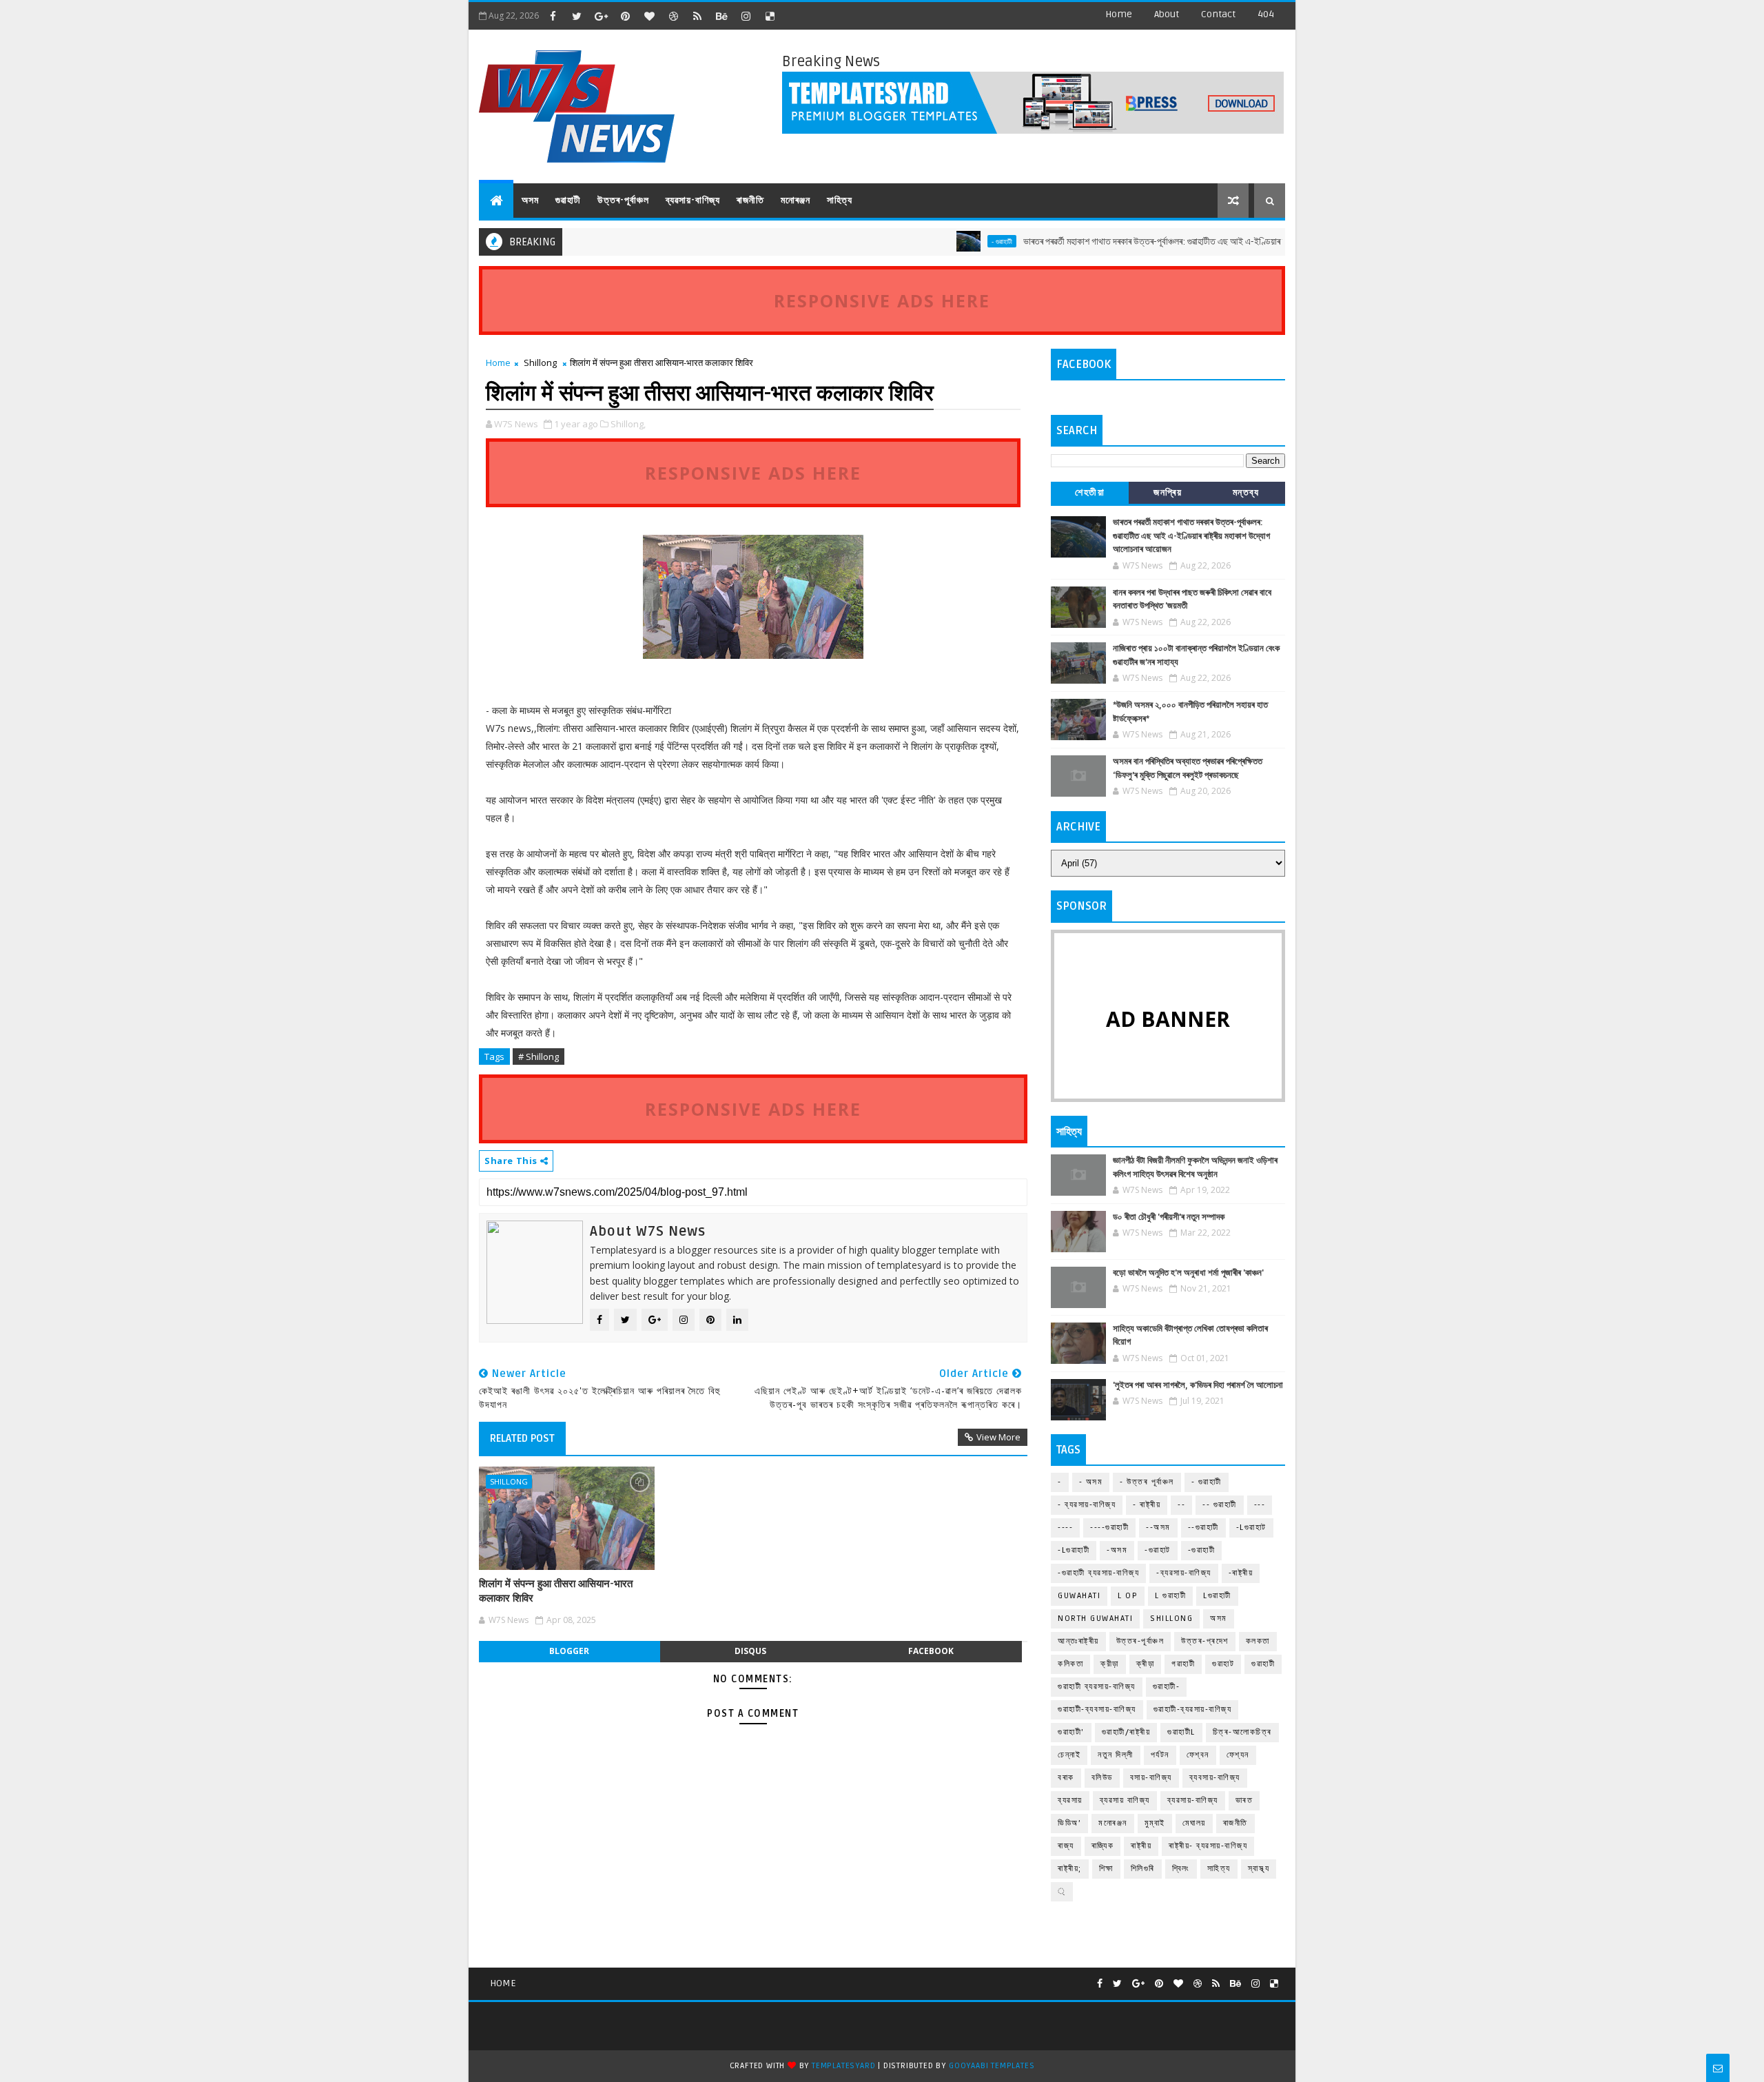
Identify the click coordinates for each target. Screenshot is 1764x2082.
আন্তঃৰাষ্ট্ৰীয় (1078, 1641)
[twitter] (577, 16)
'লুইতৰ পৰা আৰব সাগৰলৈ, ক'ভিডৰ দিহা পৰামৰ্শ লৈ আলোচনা (1198, 1385)
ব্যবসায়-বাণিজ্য (1215, 1778)
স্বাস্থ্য (1259, 1869)
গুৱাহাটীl (1181, 1732)
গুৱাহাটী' (1071, 1732)
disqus (750, 1651)
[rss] (697, 16)
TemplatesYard (843, 2066)
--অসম (1158, 1528)
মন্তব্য (1246, 492)
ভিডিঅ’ (1069, 1823)
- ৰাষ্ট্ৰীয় (1147, 1505)
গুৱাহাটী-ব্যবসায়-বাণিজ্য (1097, 1710)
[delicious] (770, 16)
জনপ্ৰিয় (1168, 492)
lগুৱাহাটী (1217, 1596)
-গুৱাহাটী (1202, 1550)
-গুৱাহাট (1158, 1550)
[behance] (721, 16)
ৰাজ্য (1066, 1846)
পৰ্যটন (1160, 1755)
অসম (530, 200)
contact (1218, 14)
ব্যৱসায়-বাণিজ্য (693, 200)
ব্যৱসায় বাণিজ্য (1125, 1800)
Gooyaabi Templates (992, 2066)
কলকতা (1258, 1641)
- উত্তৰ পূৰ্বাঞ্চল (1147, 1482)
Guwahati (1079, 1596)
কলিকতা (1070, 1664)
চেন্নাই (1069, 1755)
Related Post (522, 1438)
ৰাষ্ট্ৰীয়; (1070, 1869)
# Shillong (539, 1057)
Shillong (540, 363)
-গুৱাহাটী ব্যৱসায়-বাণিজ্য (1098, 1573)
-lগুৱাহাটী (1074, 1550)
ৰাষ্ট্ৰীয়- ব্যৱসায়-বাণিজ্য (1208, 1846)
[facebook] (553, 16)
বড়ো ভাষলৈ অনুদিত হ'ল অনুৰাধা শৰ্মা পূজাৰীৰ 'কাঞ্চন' (1188, 1273)
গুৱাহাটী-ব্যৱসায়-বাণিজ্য (1193, 1710)
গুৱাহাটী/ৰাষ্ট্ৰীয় (1126, 1732)
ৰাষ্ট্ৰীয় (1141, 1846)
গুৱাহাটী (568, 200)
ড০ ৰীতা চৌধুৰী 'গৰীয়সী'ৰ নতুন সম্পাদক (1169, 1217)
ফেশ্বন (1198, 1755)
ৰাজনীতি (750, 200)
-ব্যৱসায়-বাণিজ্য (1184, 1573)
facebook (931, 1651)
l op (1128, 1596)
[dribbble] (673, 16)
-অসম (1117, 1550)
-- (1181, 1505)
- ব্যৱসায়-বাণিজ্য (1087, 1505)
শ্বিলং (1181, 1869)
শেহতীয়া (1090, 492)
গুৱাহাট (1223, 1664)
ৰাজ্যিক (1103, 1846)
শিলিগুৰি (1143, 1869)
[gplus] (601, 16)
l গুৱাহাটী (1170, 1596)
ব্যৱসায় (1070, 1800)
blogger (569, 1651)
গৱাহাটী (1183, 1664)
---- (1065, 1528)
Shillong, (628, 424)
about (1167, 14)
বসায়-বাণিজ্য (1151, 1778)
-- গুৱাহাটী (1220, 1505)
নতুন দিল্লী (1116, 1755)
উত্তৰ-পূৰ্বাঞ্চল (623, 200)
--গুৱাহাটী (1203, 1528)
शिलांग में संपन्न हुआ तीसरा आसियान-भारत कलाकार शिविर (556, 1591)
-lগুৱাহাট (1251, 1528)
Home (1119, 14)
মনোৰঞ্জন (796, 200)
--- (1260, 1505)
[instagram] (746, 16)
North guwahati (1095, 1619)
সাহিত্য (840, 200)
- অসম (1091, 1482)
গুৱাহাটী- (1167, 1687)
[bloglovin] (649, 16)
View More (998, 1437)
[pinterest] (625, 16)
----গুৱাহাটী (1109, 1528)
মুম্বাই (1155, 1823)
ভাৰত (1244, 1800)
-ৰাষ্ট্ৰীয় (1241, 1573)
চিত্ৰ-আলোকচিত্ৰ (1242, 1732)
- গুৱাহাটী (945, 241)
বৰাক (1066, 1778)
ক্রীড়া (1110, 1664)
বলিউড (1102, 1778)
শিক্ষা (1106, 1869)
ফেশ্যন (1238, 1755)
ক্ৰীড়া (1146, 1664)
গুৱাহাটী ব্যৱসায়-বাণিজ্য (1097, 1687)
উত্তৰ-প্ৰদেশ (1205, 1641)
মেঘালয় (1194, 1823)
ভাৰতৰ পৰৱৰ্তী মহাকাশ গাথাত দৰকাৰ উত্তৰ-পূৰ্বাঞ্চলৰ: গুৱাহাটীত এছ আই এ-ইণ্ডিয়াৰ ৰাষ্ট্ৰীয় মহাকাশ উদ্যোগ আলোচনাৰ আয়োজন (1162, 242)
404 (1266, 14)
